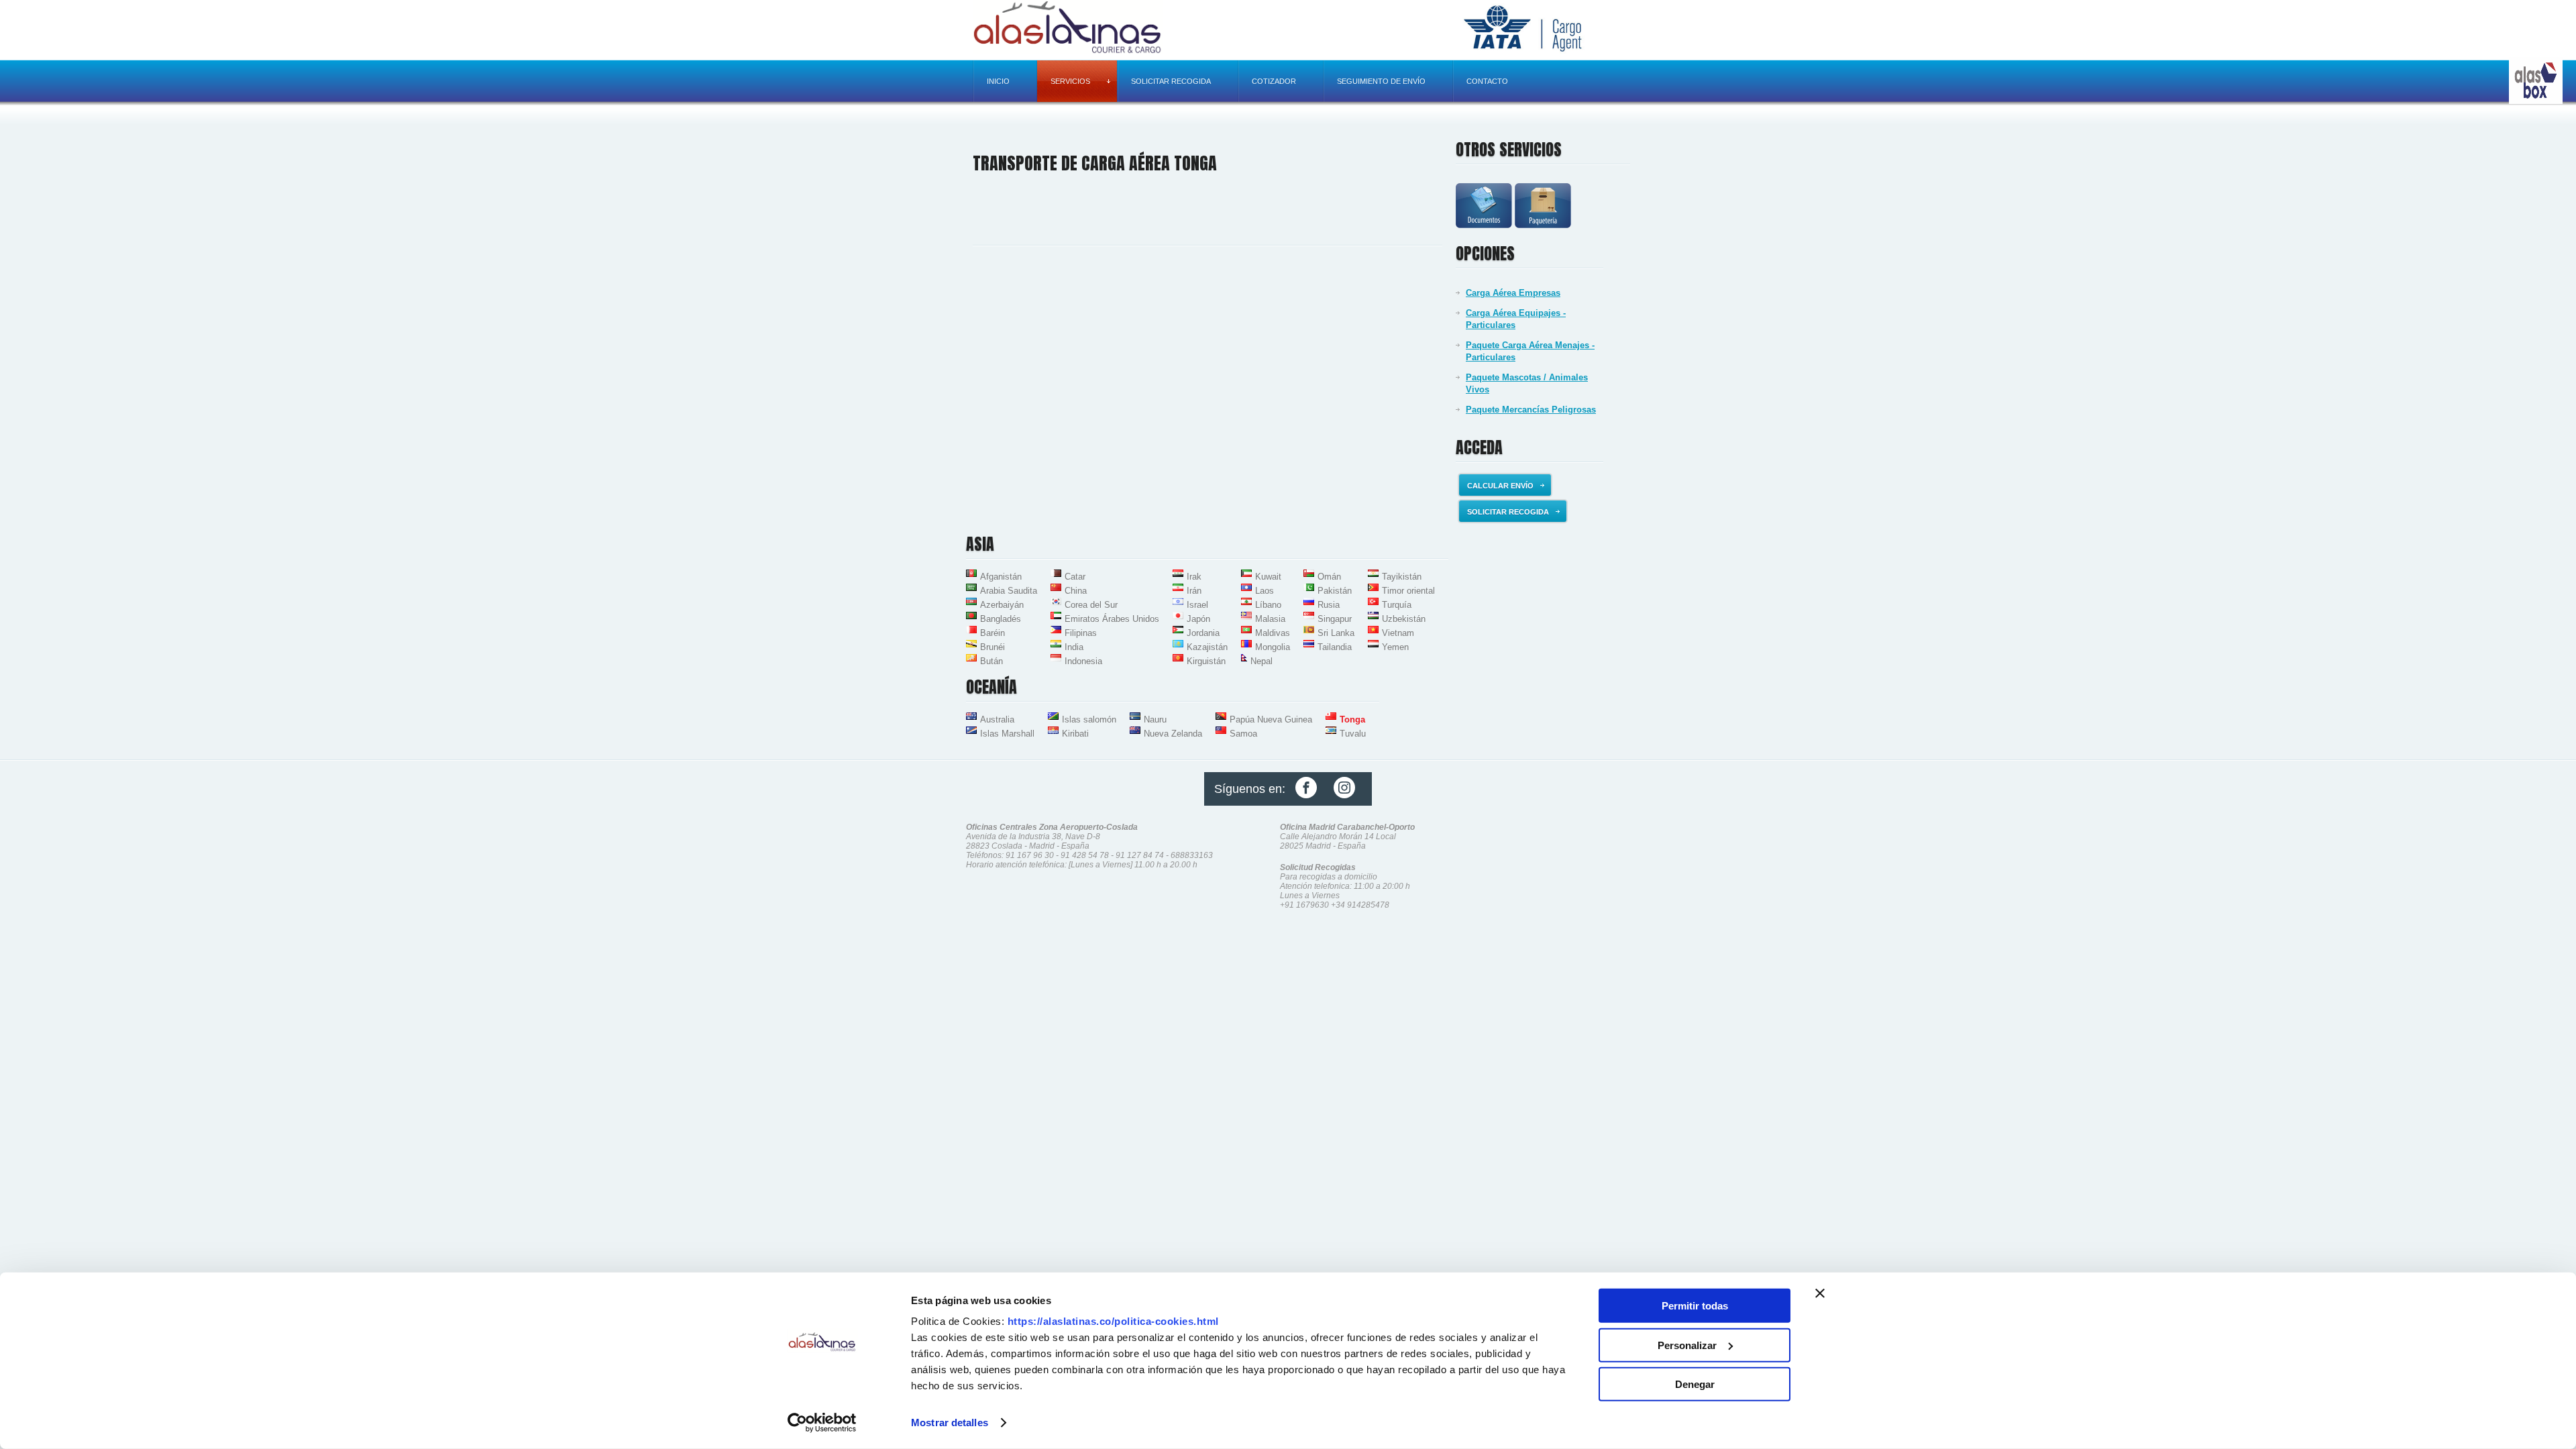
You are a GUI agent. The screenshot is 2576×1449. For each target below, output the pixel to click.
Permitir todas (1695, 1306)
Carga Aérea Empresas (1513, 293)
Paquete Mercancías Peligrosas (1531, 410)
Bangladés (1001, 619)
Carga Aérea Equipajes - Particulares (1516, 319)
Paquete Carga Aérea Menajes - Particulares (1530, 351)
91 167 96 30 (1030, 855)
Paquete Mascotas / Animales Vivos (1527, 383)
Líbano (1268, 605)
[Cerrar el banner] (1820, 1293)
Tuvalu (1353, 734)
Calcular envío (1500, 486)
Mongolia (1273, 647)
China (1076, 591)
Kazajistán (1207, 647)
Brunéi (992, 647)
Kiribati (1075, 734)
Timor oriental (1408, 591)
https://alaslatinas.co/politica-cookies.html (1113, 1321)
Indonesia (1083, 661)
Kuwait (1268, 577)
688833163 (1192, 855)
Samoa (1243, 734)
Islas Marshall (1007, 734)
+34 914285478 (1360, 905)
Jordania (1203, 633)
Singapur (1335, 619)
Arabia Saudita (1009, 591)
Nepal (1262, 661)
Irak (1194, 577)
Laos (1265, 591)
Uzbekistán (1404, 619)
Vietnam (1398, 633)
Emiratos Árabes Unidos (1112, 619)
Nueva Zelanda (1173, 734)
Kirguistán (1206, 661)
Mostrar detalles (950, 1423)
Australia (997, 719)
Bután (991, 661)
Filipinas (1081, 633)
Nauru (1155, 719)
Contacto (1487, 81)
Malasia (1270, 619)
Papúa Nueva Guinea (1271, 719)
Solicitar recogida (1171, 81)
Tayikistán (1402, 577)
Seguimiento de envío (1381, 81)
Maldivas (1273, 633)
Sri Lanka (1336, 633)
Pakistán (1335, 591)
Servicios (1070, 81)
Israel (1197, 605)
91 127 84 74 (1140, 855)
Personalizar (1687, 1345)
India (1074, 647)
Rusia (1329, 605)
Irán (1194, 591)
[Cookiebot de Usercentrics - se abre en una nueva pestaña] (822, 1423)
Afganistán (1001, 577)
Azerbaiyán (1002, 605)
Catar (1075, 577)
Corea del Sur (1091, 605)
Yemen (1395, 647)
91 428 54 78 (1085, 855)
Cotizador (1274, 81)
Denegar (1695, 1384)
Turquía (1397, 605)
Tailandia (1335, 647)
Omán (1329, 577)
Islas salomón (1089, 719)
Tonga (1352, 719)
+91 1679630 (1304, 905)
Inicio (998, 81)
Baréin (992, 633)
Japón (1198, 619)
